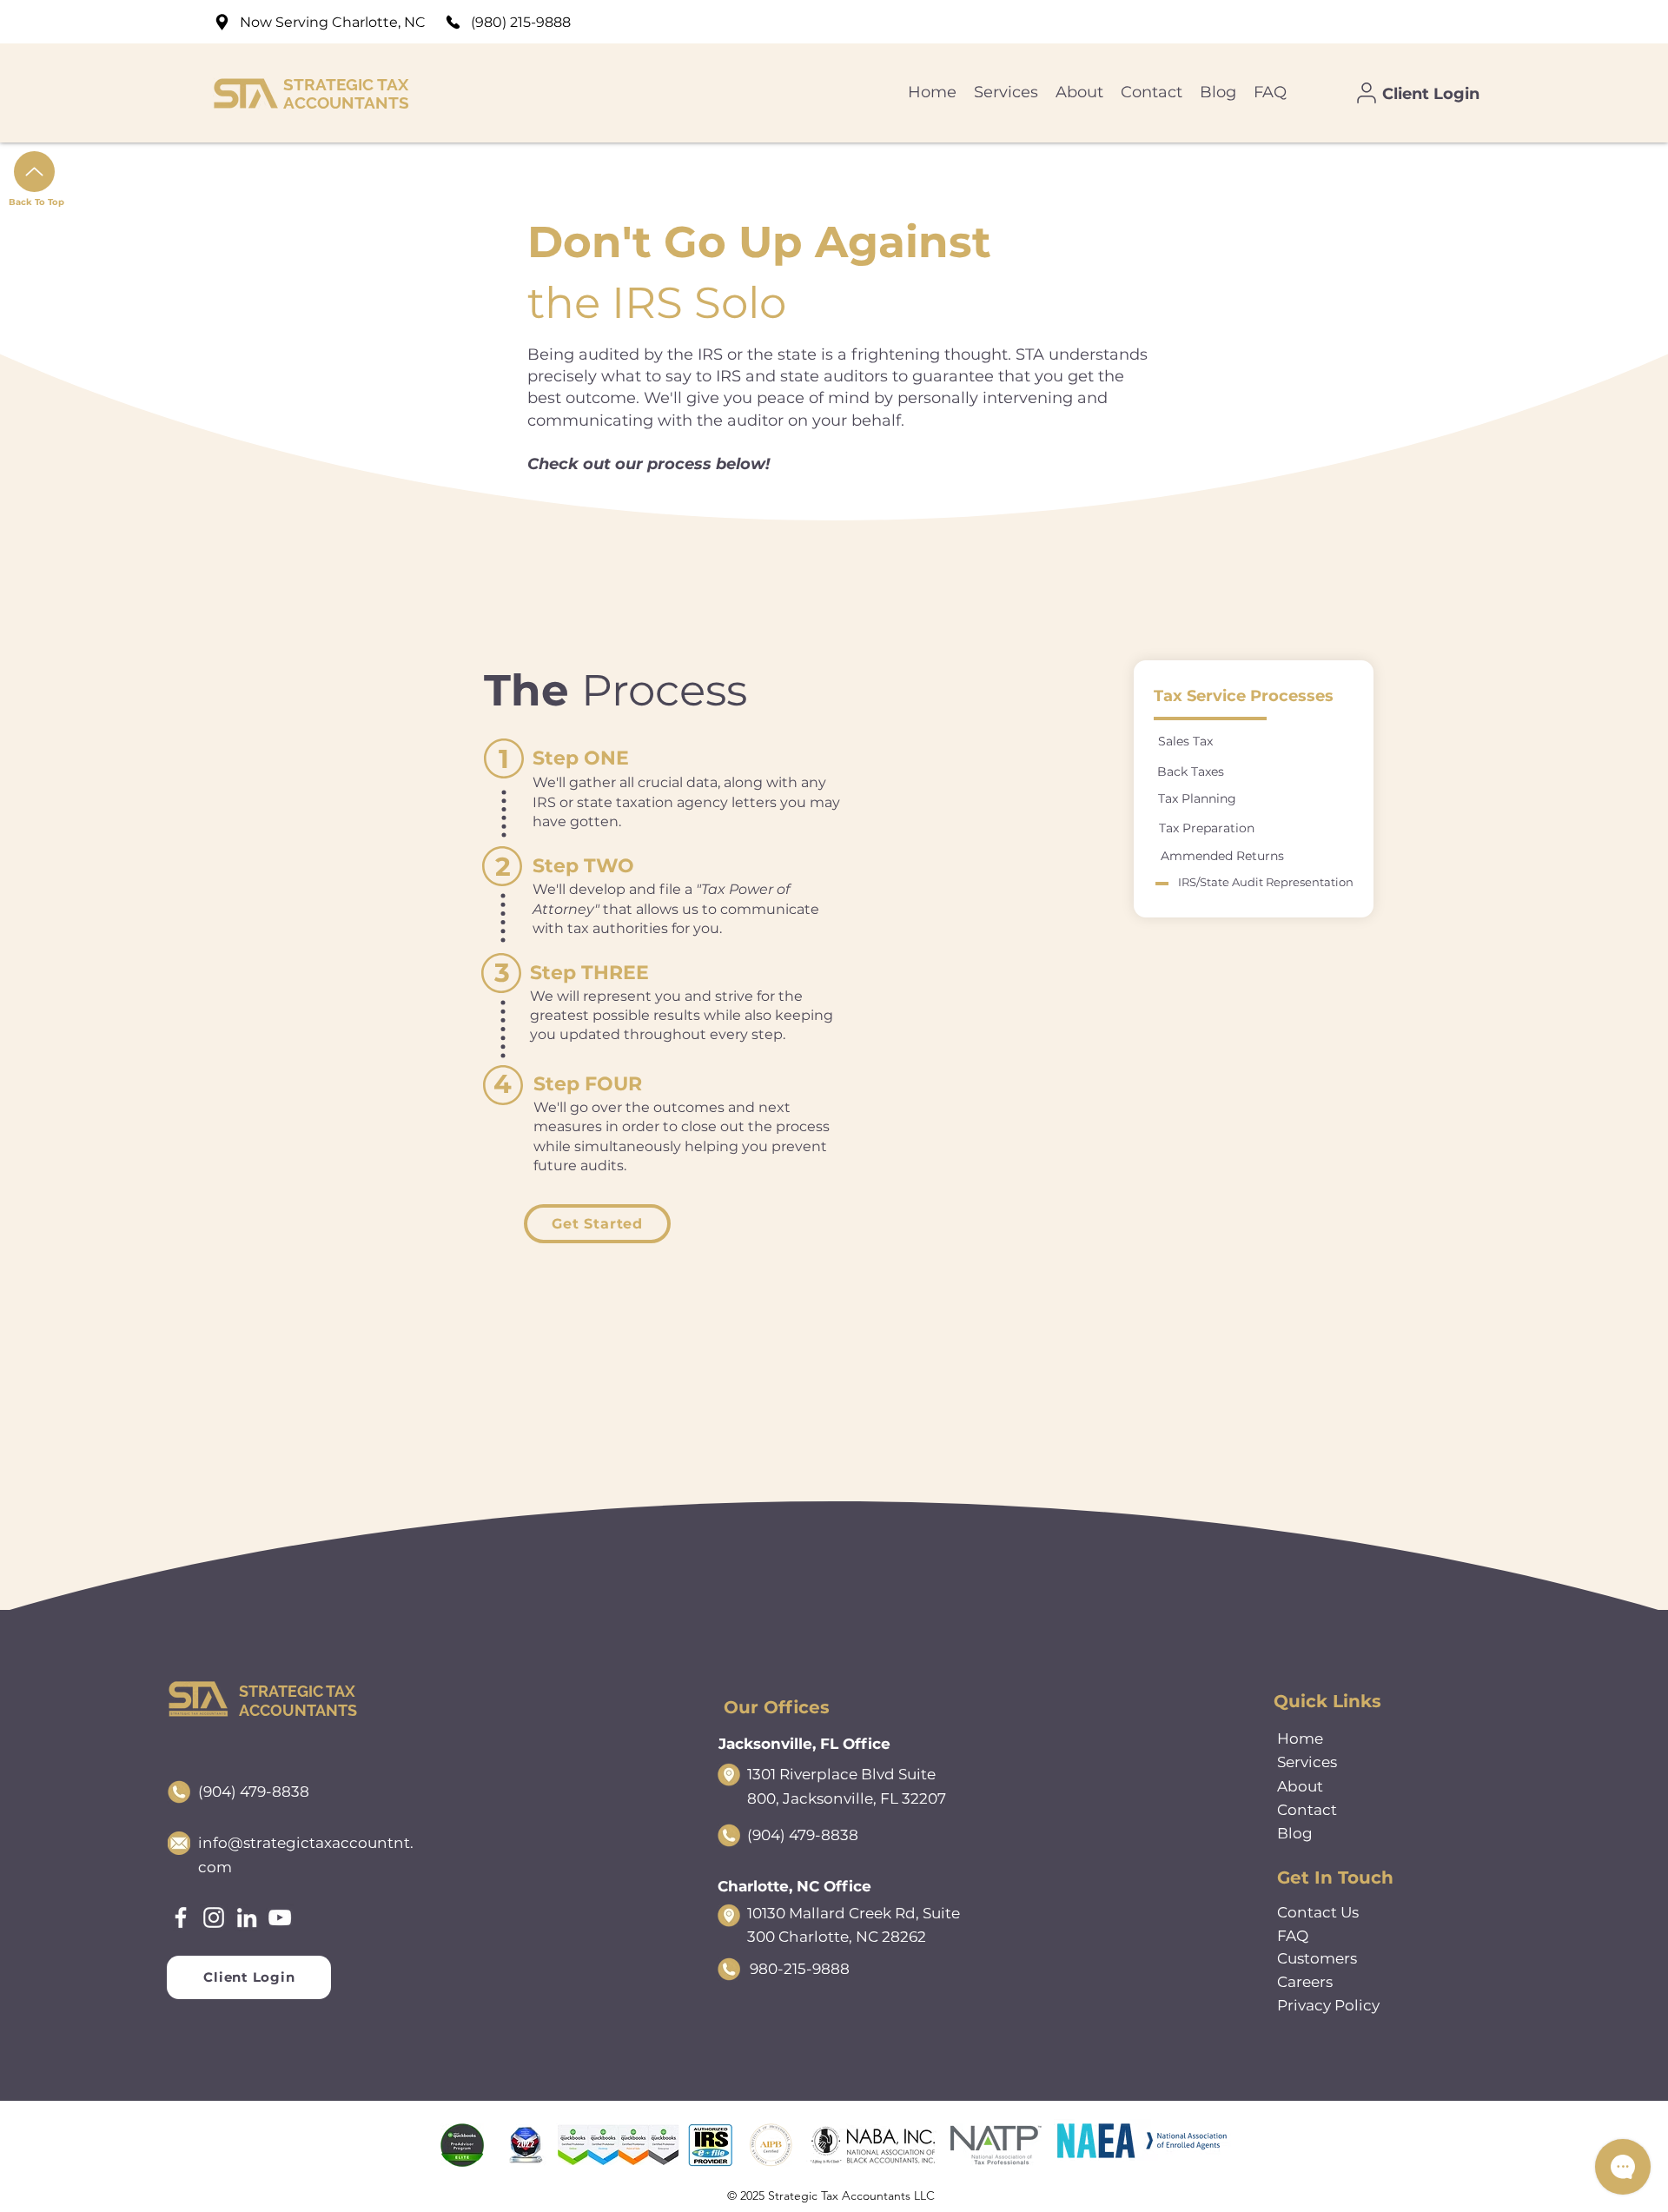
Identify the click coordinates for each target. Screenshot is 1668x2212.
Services (1307, 1762)
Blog (1295, 1833)
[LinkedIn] (247, 1917)
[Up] (34, 172)
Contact (1307, 1810)
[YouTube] (280, 1917)
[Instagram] (214, 1917)
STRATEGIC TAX (346, 84)
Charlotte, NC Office (794, 1886)
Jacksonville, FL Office (804, 1744)
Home (1300, 1738)
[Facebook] (181, 1917)
